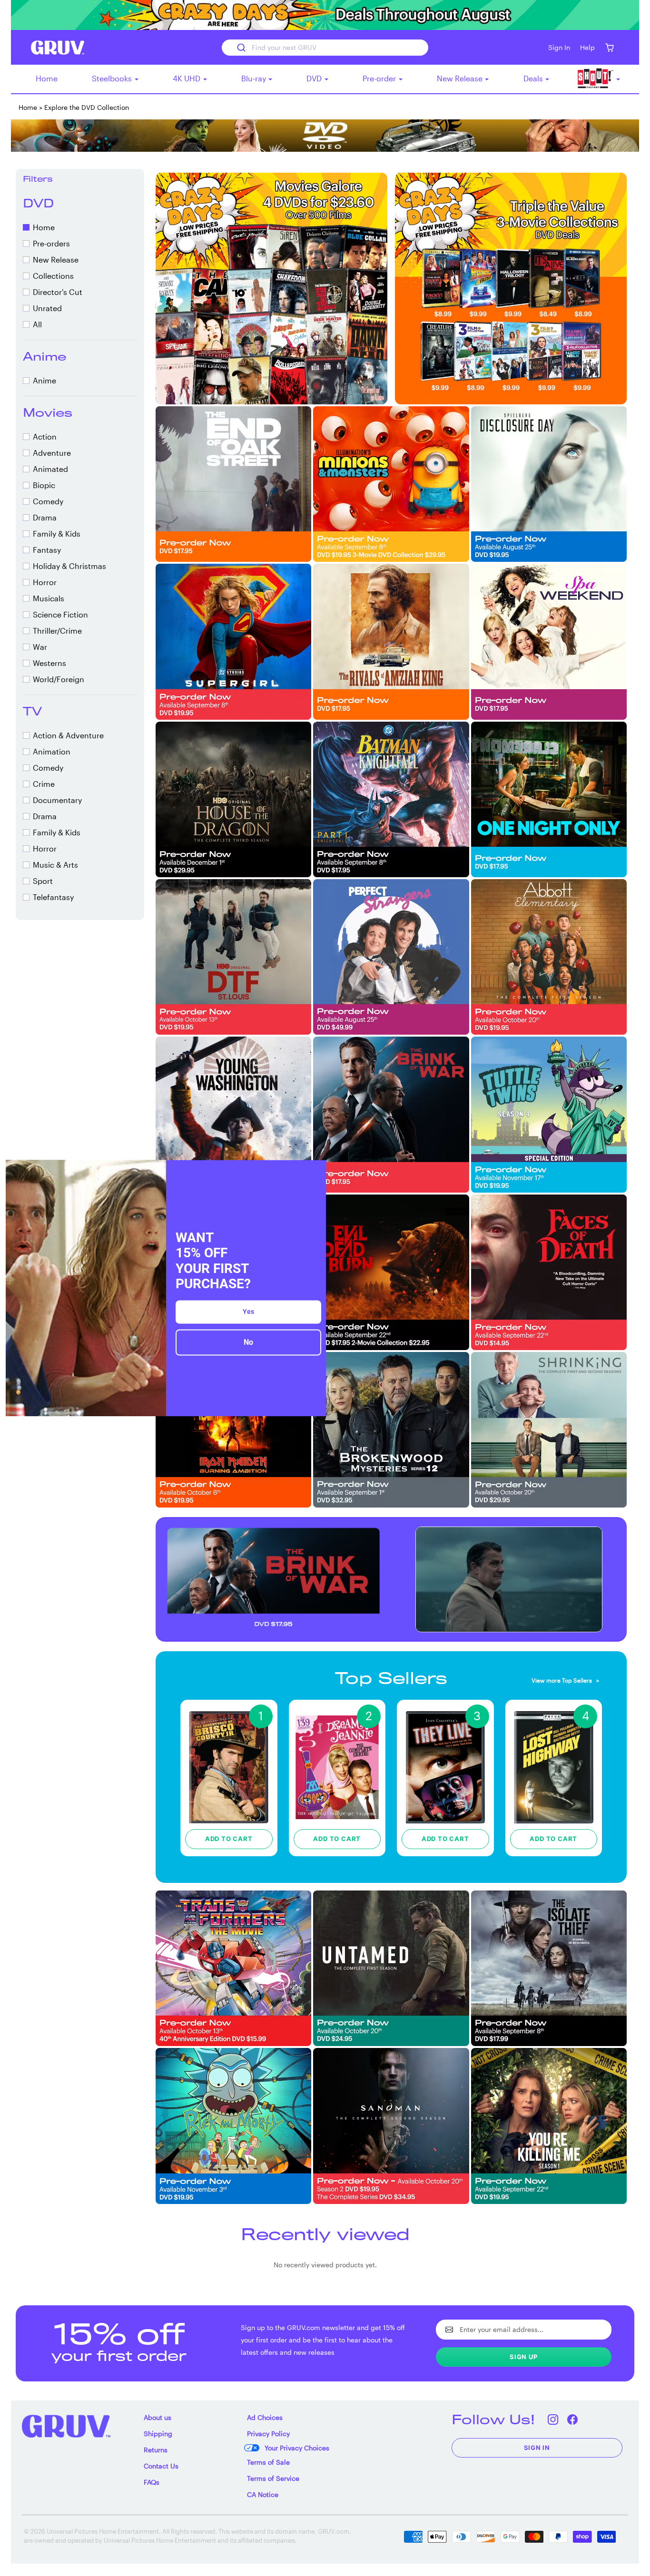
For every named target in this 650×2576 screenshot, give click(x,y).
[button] (609, 47)
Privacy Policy (268, 2434)
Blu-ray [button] (255, 78)
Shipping (158, 2434)
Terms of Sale (268, 2462)
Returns (156, 2450)
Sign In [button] (559, 47)
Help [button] (587, 47)
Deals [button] (534, 78)
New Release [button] (461, 78)
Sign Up (524, 2357)
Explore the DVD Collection (87, 107)
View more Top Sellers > (565, 1680)
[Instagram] (553, 2419)
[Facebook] (573, 2419)
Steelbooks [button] (113, 78)
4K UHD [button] (187, 78)
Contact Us (161, 2466)
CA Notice (263, 2494)
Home (47, 78)
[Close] (315, 1171)
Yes (248, 1312)
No (248, 1342)
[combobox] (325, 48)
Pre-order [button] (380, 78)
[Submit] (241, 48)
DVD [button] (315, 78)
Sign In (537, 2448)
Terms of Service (273, 2478)
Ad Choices (265, 2417)
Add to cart (229, 1839)
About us (158, 2417)
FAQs (152, 2482)
